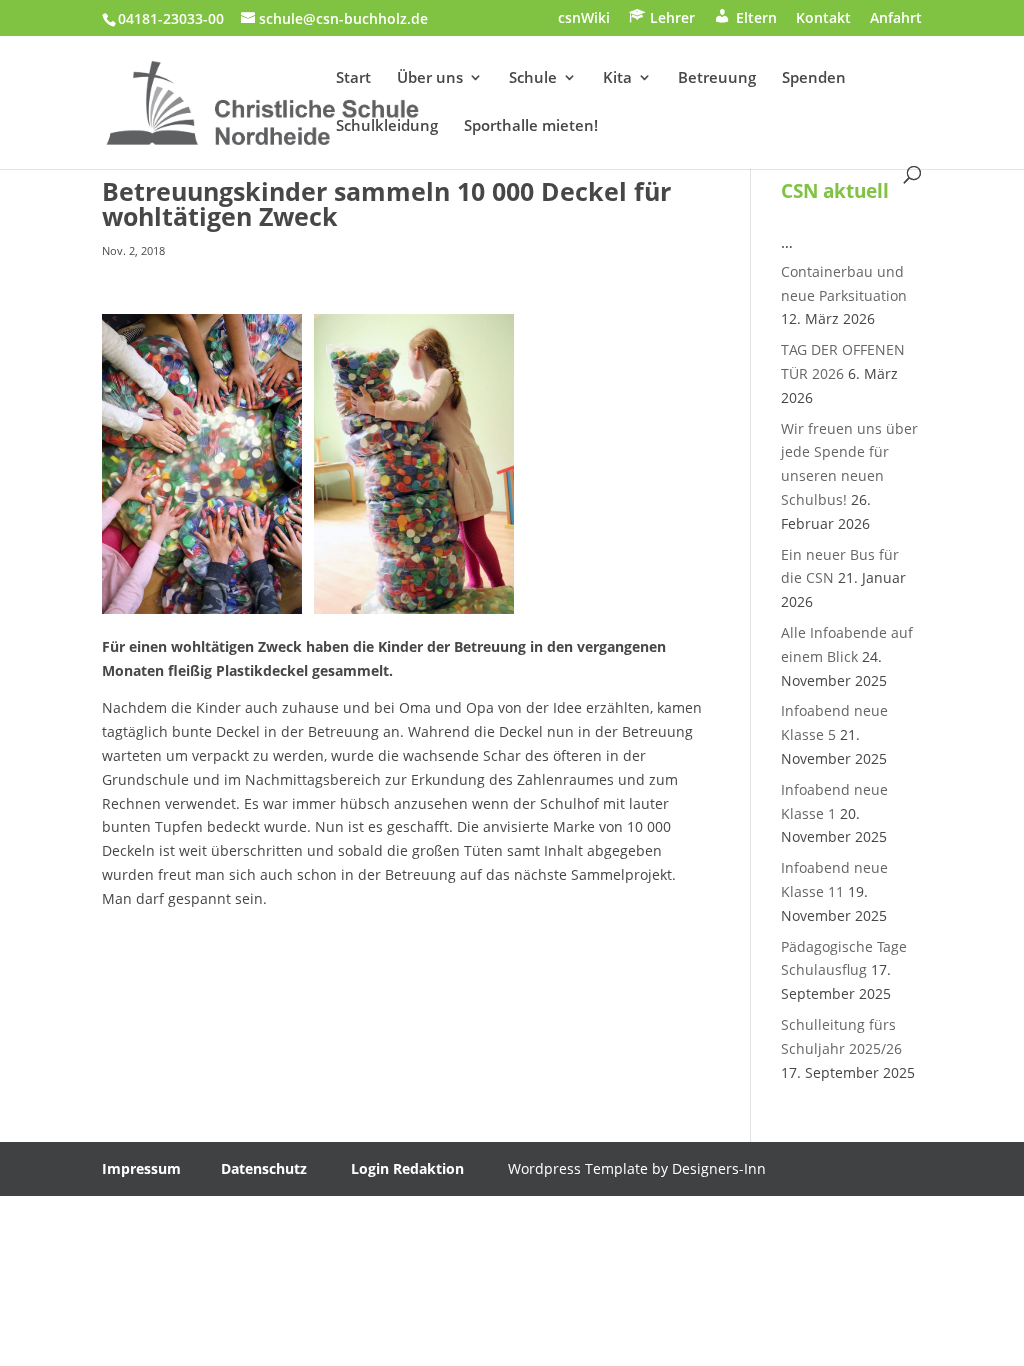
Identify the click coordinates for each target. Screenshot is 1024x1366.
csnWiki (584, 19)
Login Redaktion (407, 1168)
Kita (617, 78)
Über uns (430, 78)
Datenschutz (264, 1168)
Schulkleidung (387, 126)
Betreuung (717, 78)
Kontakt (823, 19)
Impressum (141, 1168)
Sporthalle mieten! (531, 126)
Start (353, 78)
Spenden (814, 78)
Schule (533, 78)
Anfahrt (896, 19)
